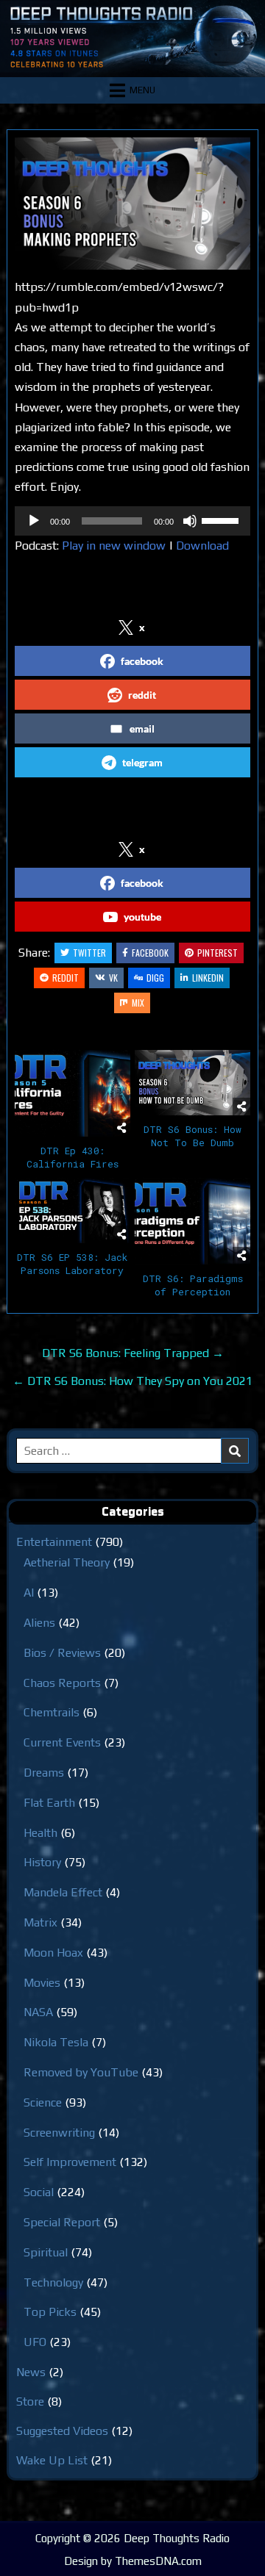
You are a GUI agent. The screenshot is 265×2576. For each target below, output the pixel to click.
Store (30, 2401)
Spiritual (46, 2252)
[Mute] (190, 521)
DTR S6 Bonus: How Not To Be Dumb (192, 1136)
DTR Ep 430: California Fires (73, 1157)
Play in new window (114, 546)
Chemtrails (52, 1712)
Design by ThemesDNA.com (133, 2561)
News (31, 2372)
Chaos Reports (62, 1683)
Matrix (40, 1922)
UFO (35, 2342)
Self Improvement (70, 2162)
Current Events (62, 1742)
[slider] (222, 519)
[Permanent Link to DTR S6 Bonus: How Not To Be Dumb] (192, 1082)
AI (29, 1593)
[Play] (34, 521)
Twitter (89, 953)
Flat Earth (49, 1803)
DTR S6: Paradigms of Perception (193, 1285)
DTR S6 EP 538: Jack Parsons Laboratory (73, 1264)
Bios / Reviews (62, 1653)
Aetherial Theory (67, 1562)
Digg (155, 978)
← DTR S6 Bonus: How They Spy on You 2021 (132, 1381)
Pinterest (218, 953)
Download (202, 546)
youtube (142, 917)
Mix (138, 1003)
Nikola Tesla (56, 2042)
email (142, 728)
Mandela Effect (63, 1892)
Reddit (66, 978)
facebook (142, 661)
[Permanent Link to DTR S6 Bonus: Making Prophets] (132, 204)
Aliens (39, 1623)
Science (43, 2102)
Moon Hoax (53, 1953)
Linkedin (208, 978)
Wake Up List (52, 2460)
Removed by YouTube (81, 2072)
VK (113, 978)
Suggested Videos (62, 2431)
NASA (38, 2012)
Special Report (62, 2222)
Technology (53, 2282)
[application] (132, 521)
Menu (142, 90)
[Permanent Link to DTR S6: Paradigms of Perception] (192, 1221)
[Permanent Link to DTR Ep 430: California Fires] (73, 1093)
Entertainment (54, 1542)
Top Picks (50, 2312)
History (42, 1862)
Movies (42, 1983)
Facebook (150, 953)
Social (39, 2192)
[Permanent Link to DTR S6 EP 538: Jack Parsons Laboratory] (73, 1210)
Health (40, 1833)
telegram (142, 762)
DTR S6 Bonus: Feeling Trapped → (133, 1353)
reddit (142, 695)
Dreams (44, 1773)
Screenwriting (59, 2133)
